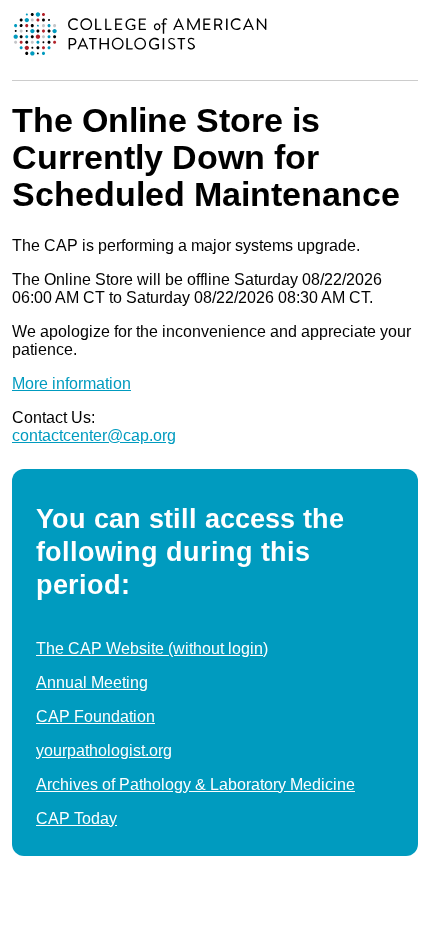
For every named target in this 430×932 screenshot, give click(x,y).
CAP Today (76, 818)
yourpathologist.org (104, 750)
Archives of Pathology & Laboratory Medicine (195, 784)
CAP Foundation (95, 716)
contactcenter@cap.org (94, 435)
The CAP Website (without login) (152, 648)
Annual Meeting (92, 682)
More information (71, 383)
